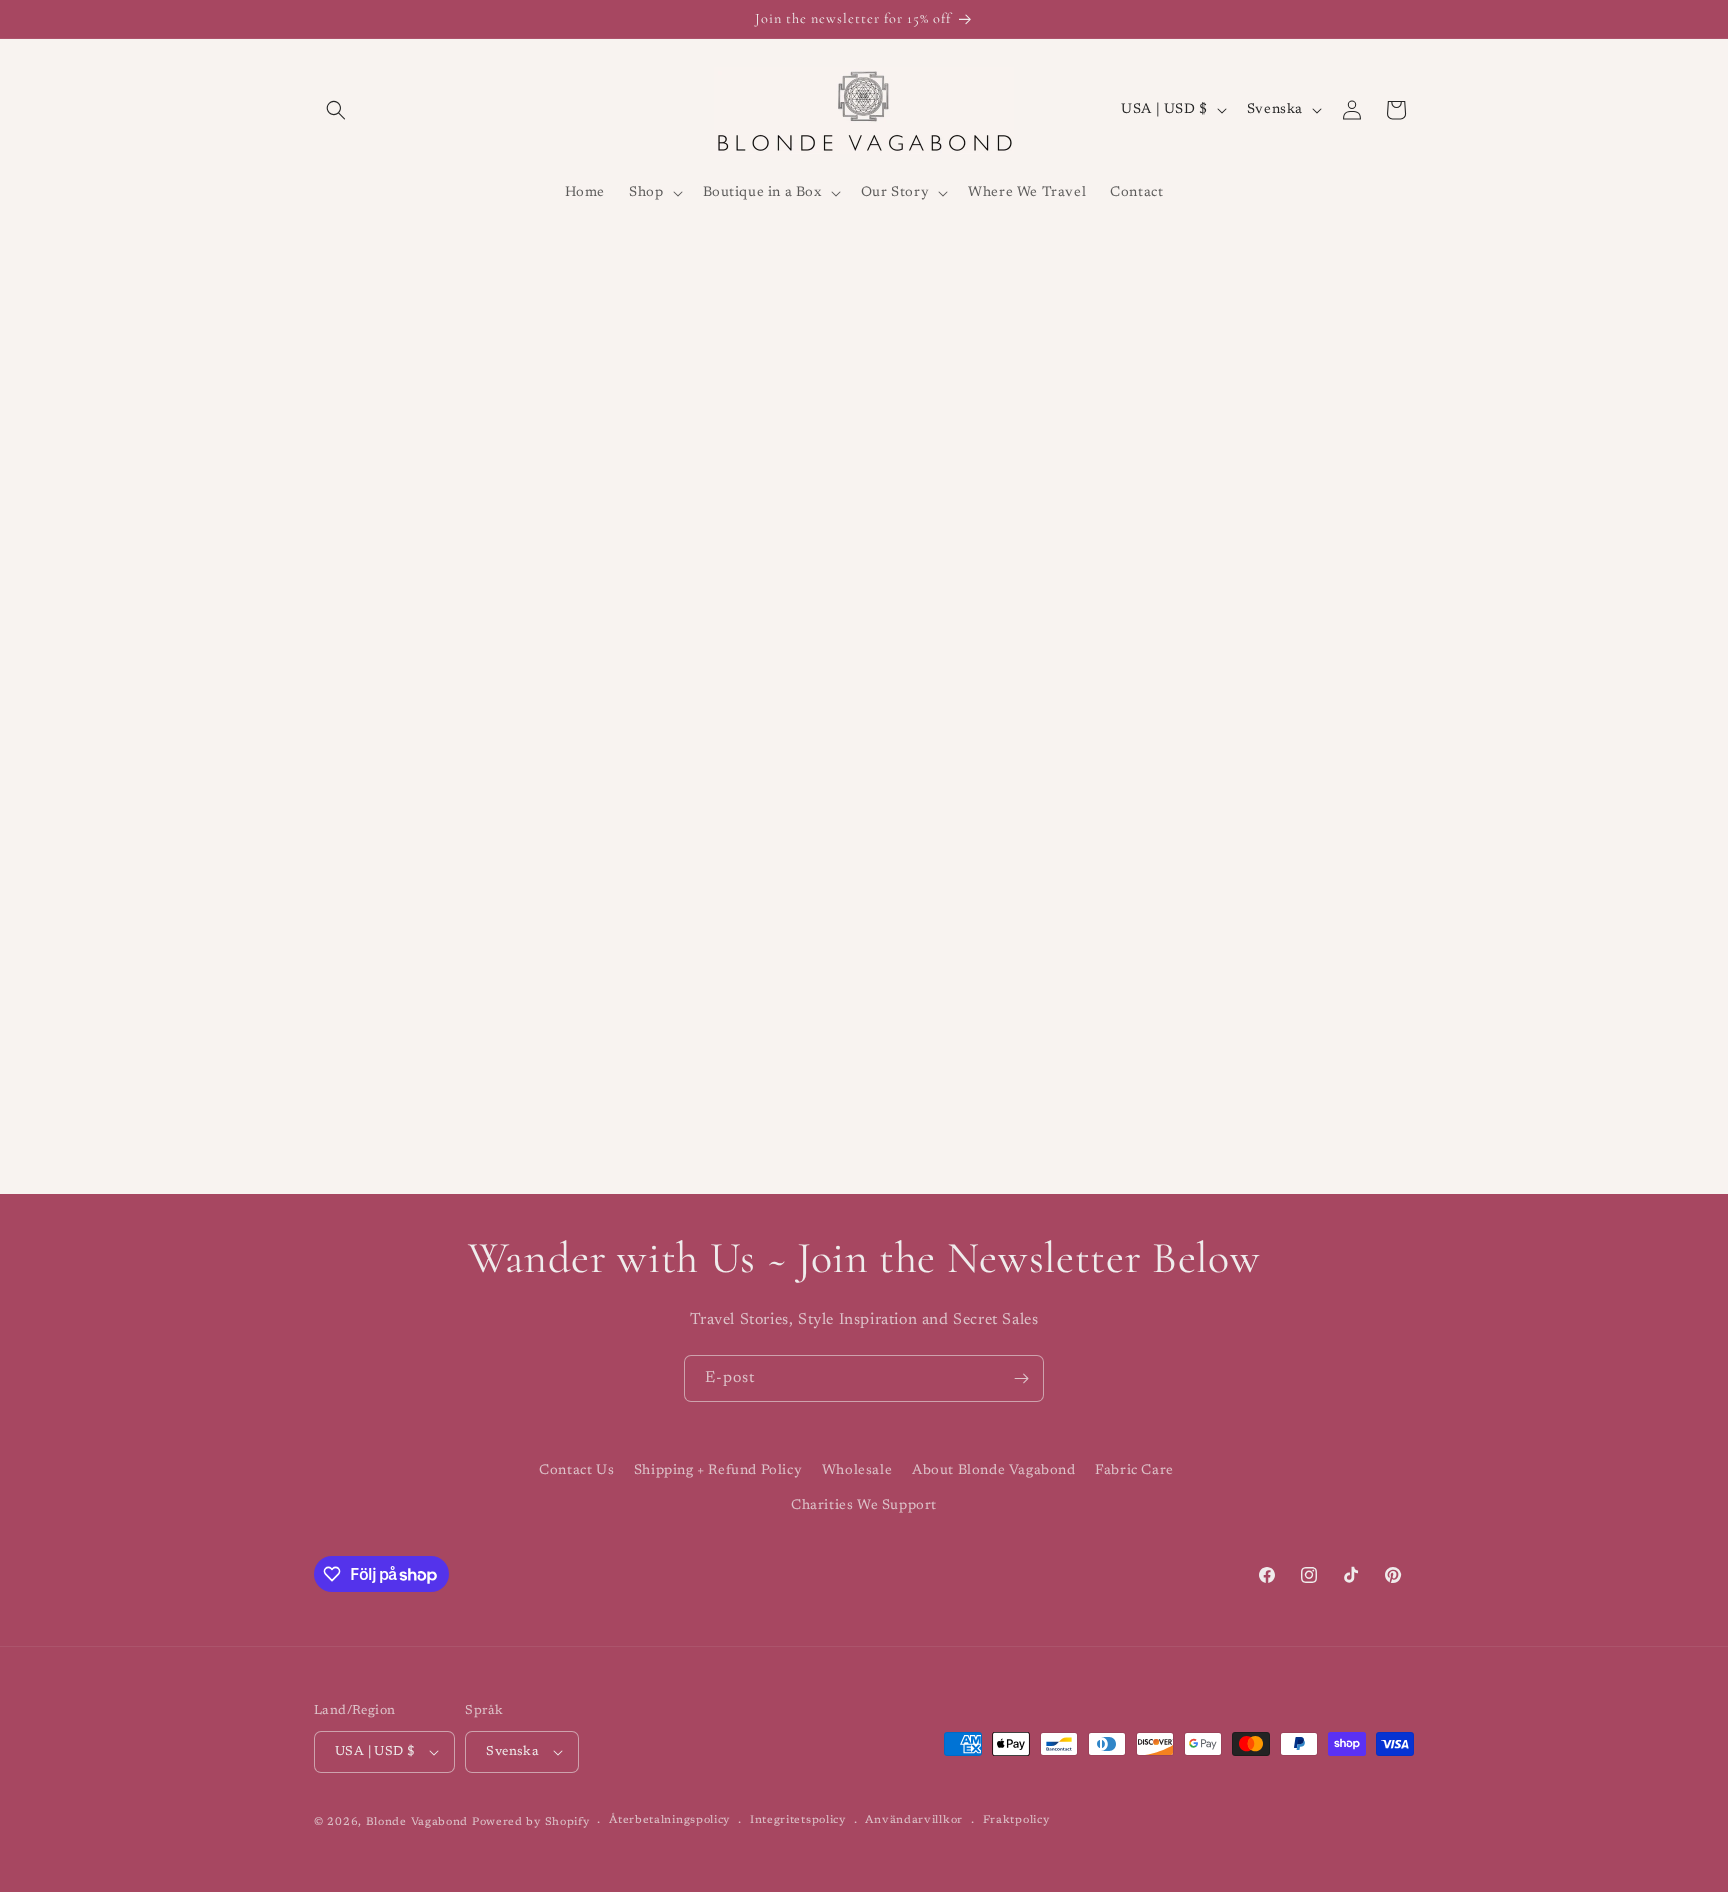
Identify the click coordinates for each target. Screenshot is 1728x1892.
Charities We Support (864, 1506)
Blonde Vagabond (417, 1822)
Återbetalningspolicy (669, 1820)
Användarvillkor (914, 1820)
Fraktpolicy (1016, 1820)
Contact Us (576, 1471)
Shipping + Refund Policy (718, 1471)
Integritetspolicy (798, 1820)
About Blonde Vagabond (994, 1471)
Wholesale (857, 1471)
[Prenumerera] (1021, 1378)
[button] (336, 110)
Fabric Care (1134, 1471)
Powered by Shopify (531, 1822)
